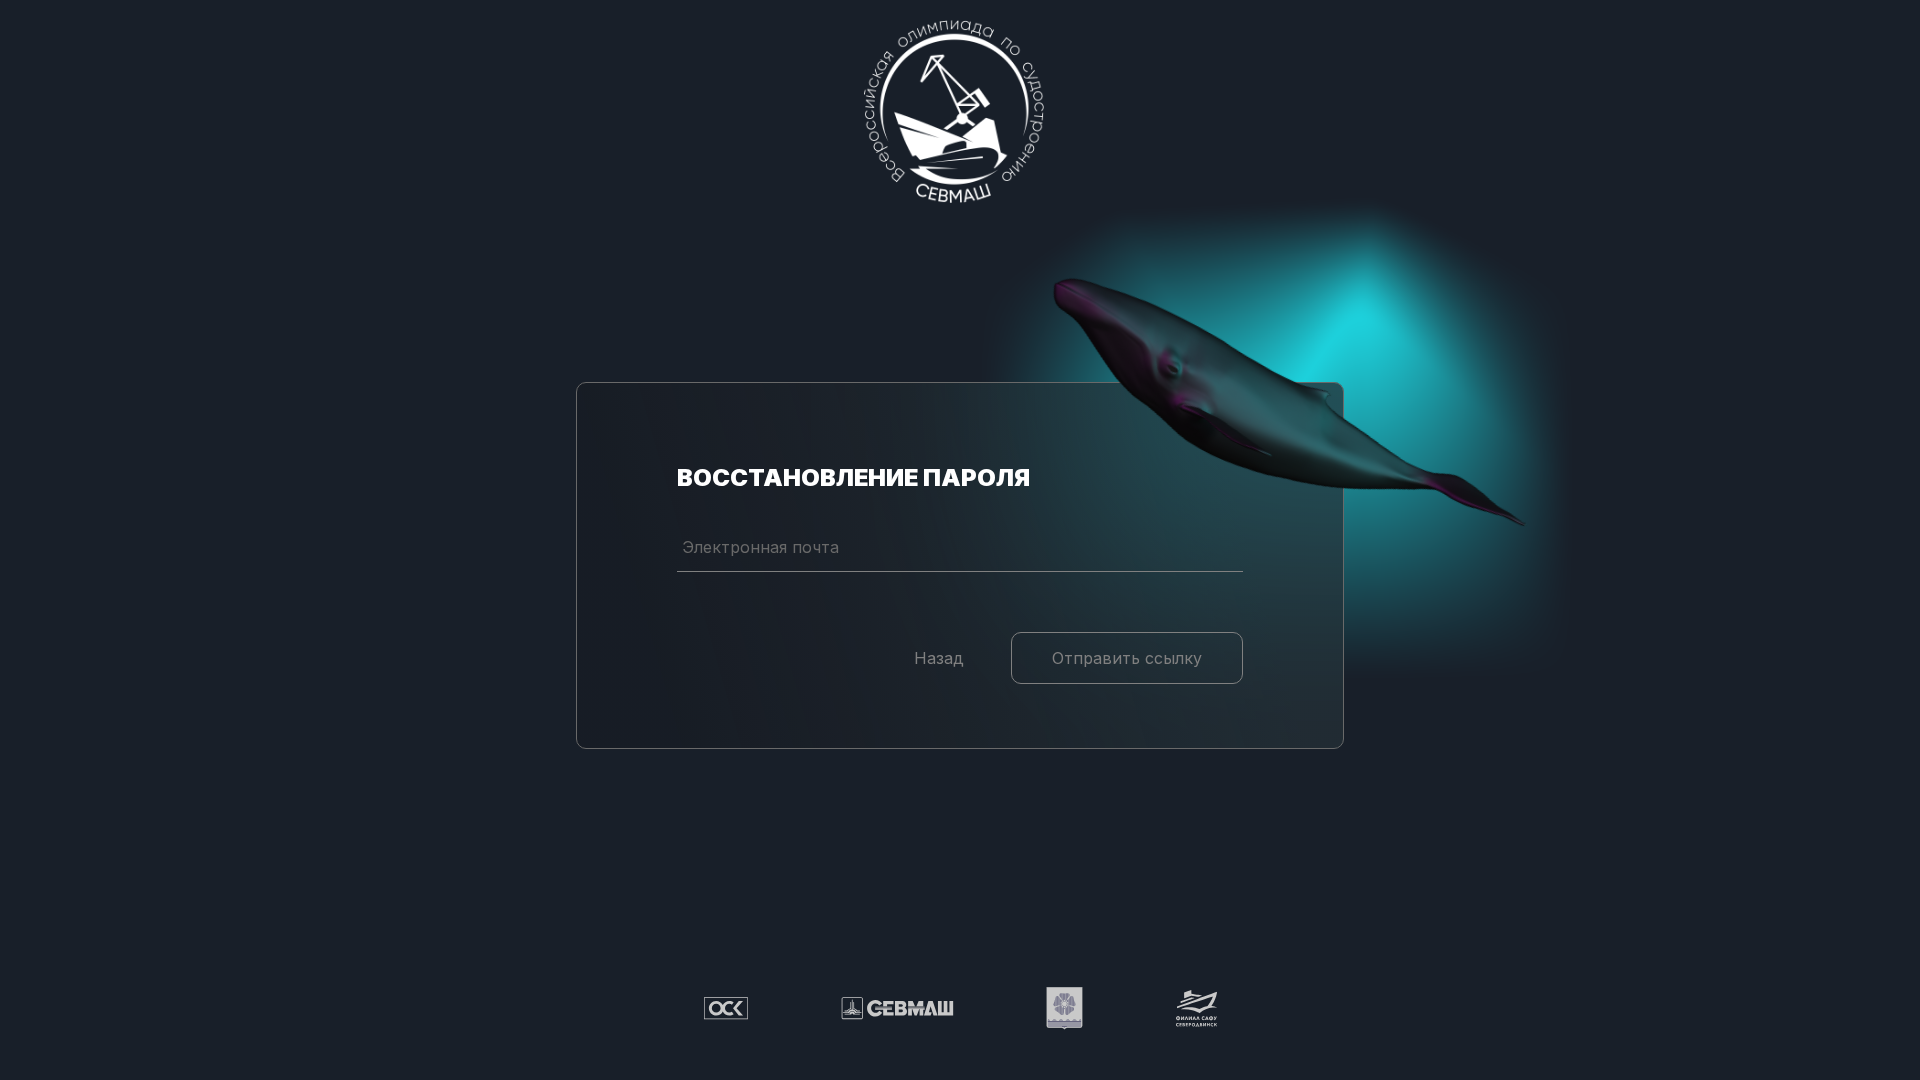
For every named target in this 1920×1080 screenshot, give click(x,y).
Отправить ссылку (1127, 658)
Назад (939, 658)
